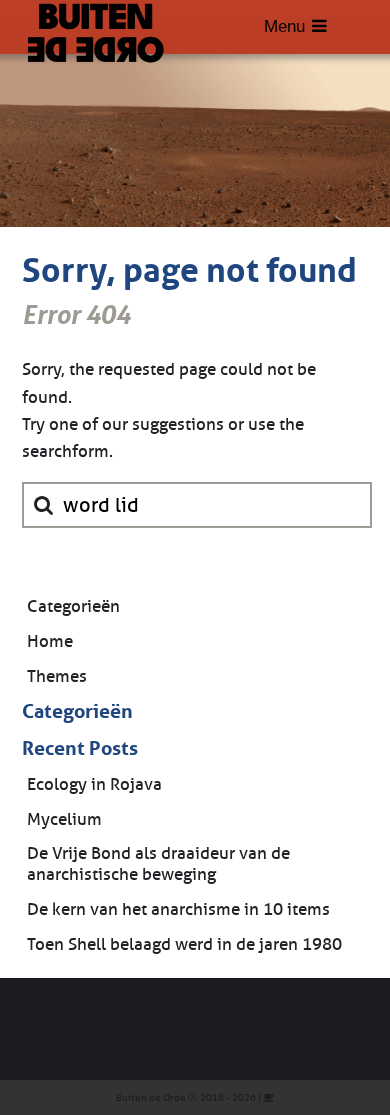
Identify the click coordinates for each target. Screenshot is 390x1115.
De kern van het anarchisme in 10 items (178, 909)
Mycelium (64, 819)
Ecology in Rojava (94, 784)
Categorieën (73, 606)
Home (50, 641)
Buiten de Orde (151, 1097)
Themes (57, 676)
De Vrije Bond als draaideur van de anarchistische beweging (158, 864)
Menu (284, 26)
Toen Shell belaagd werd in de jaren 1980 (184, 944)
